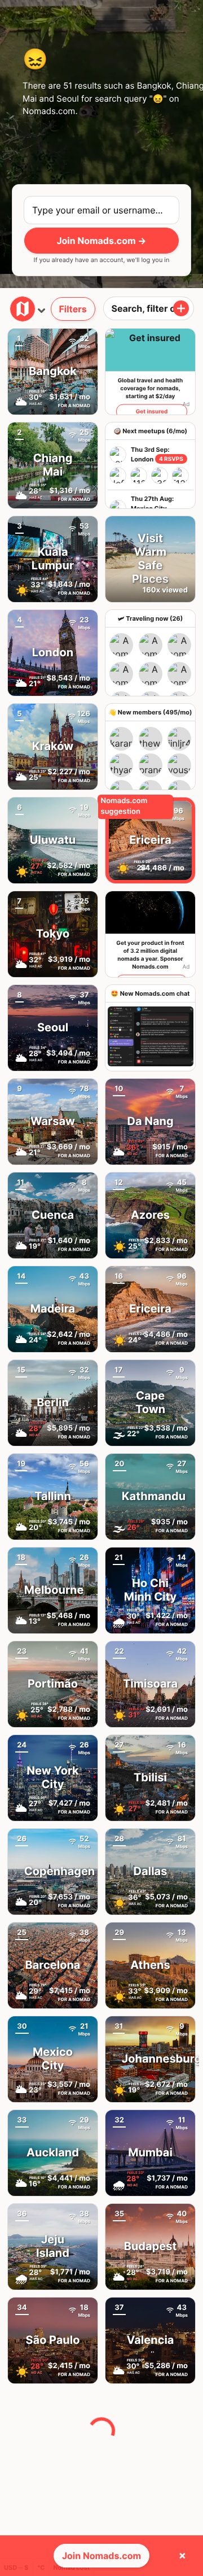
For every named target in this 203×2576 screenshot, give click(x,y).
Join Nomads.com (101, 2556)
